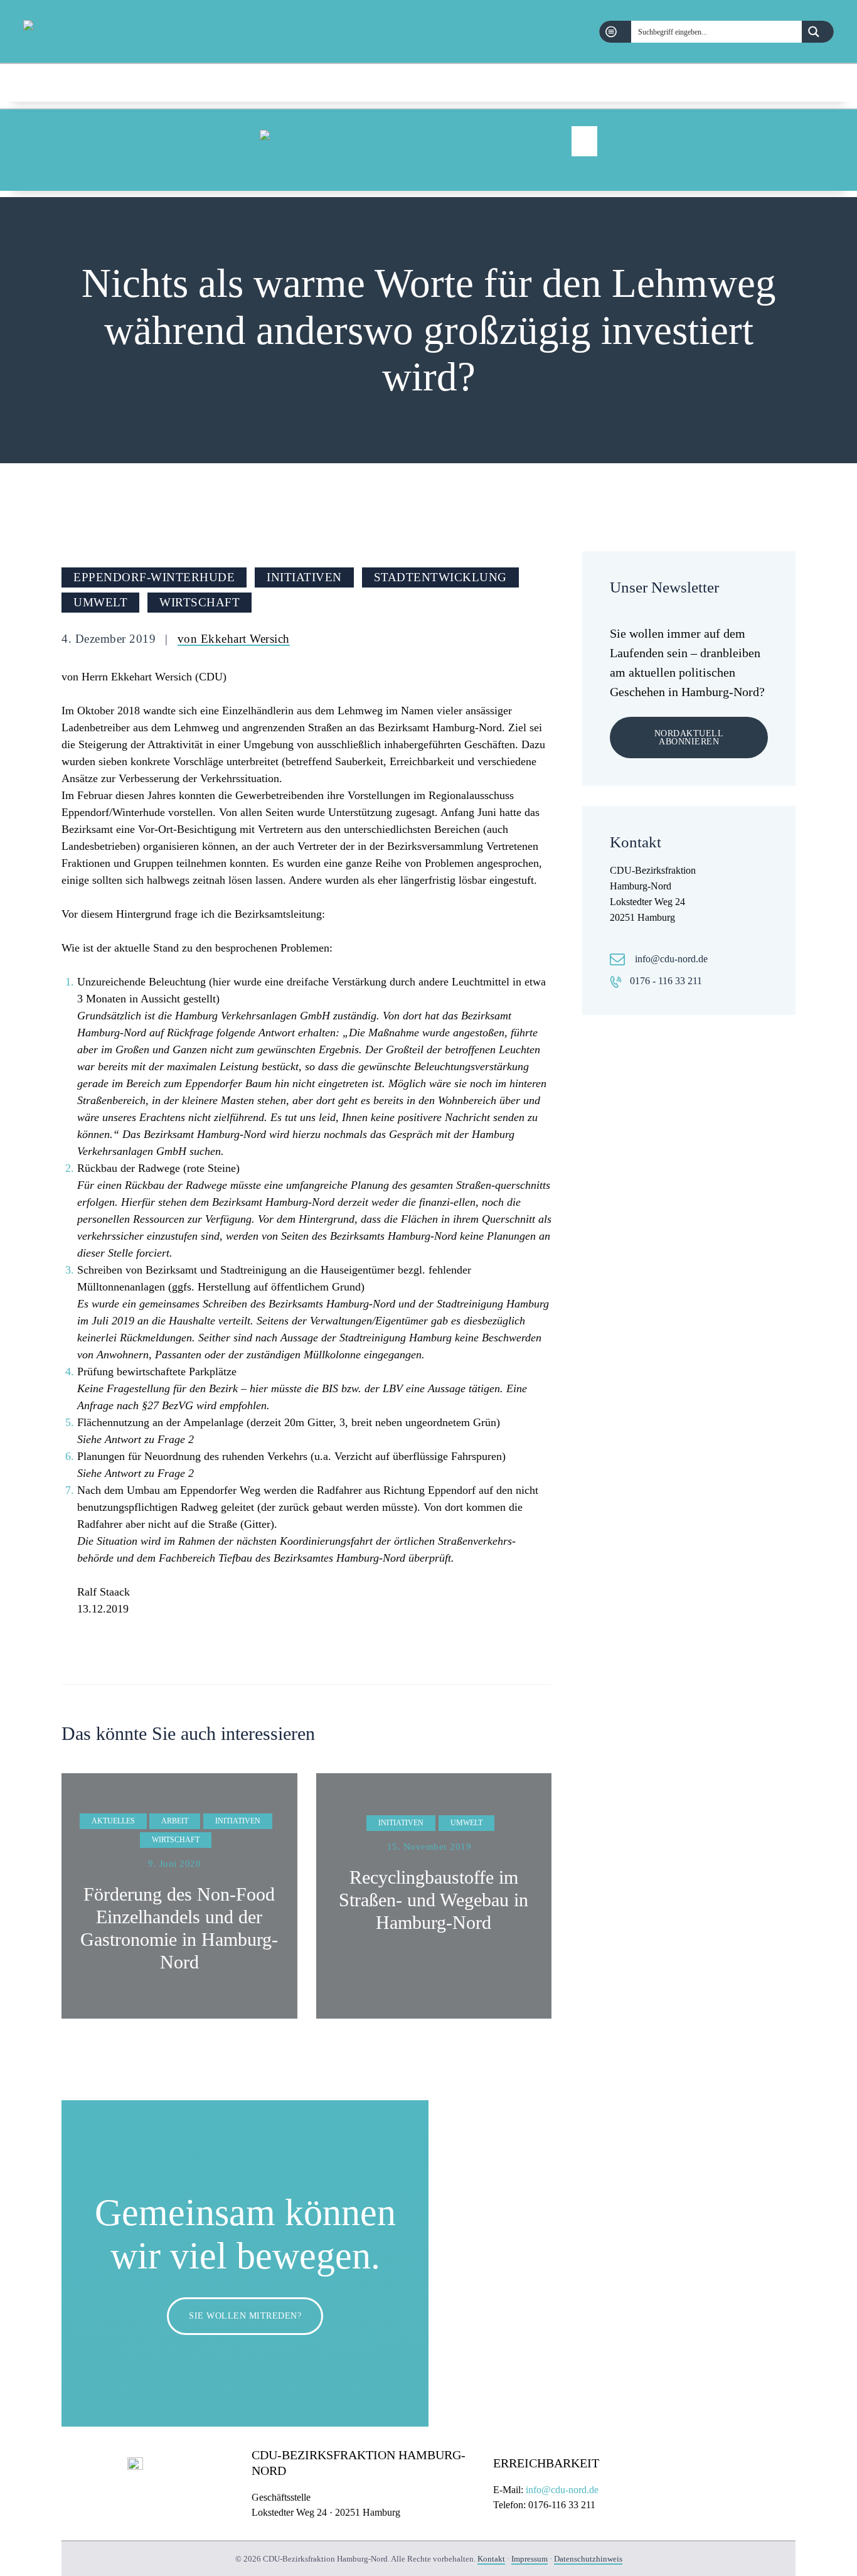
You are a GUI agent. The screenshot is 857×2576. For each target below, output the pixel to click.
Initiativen (304, 577)
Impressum (530, 2559)
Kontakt (491, 2559)
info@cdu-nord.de (671, 959)
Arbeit (175, 1821)
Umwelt (100, 602)
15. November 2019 (429, 1847)
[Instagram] (824, 82)
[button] (584, 141)
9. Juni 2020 (174, 1864)
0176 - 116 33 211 (666, 981)
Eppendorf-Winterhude (154, 577)
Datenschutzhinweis (588, 2559)
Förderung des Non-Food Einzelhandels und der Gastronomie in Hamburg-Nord (179, 1928)
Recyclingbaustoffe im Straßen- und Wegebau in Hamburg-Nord (434, 1900)
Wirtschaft (200, 602)
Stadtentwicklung (440, 577)
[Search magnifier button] (818, 32)
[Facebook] (783, 82)
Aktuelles (113, 1821)
